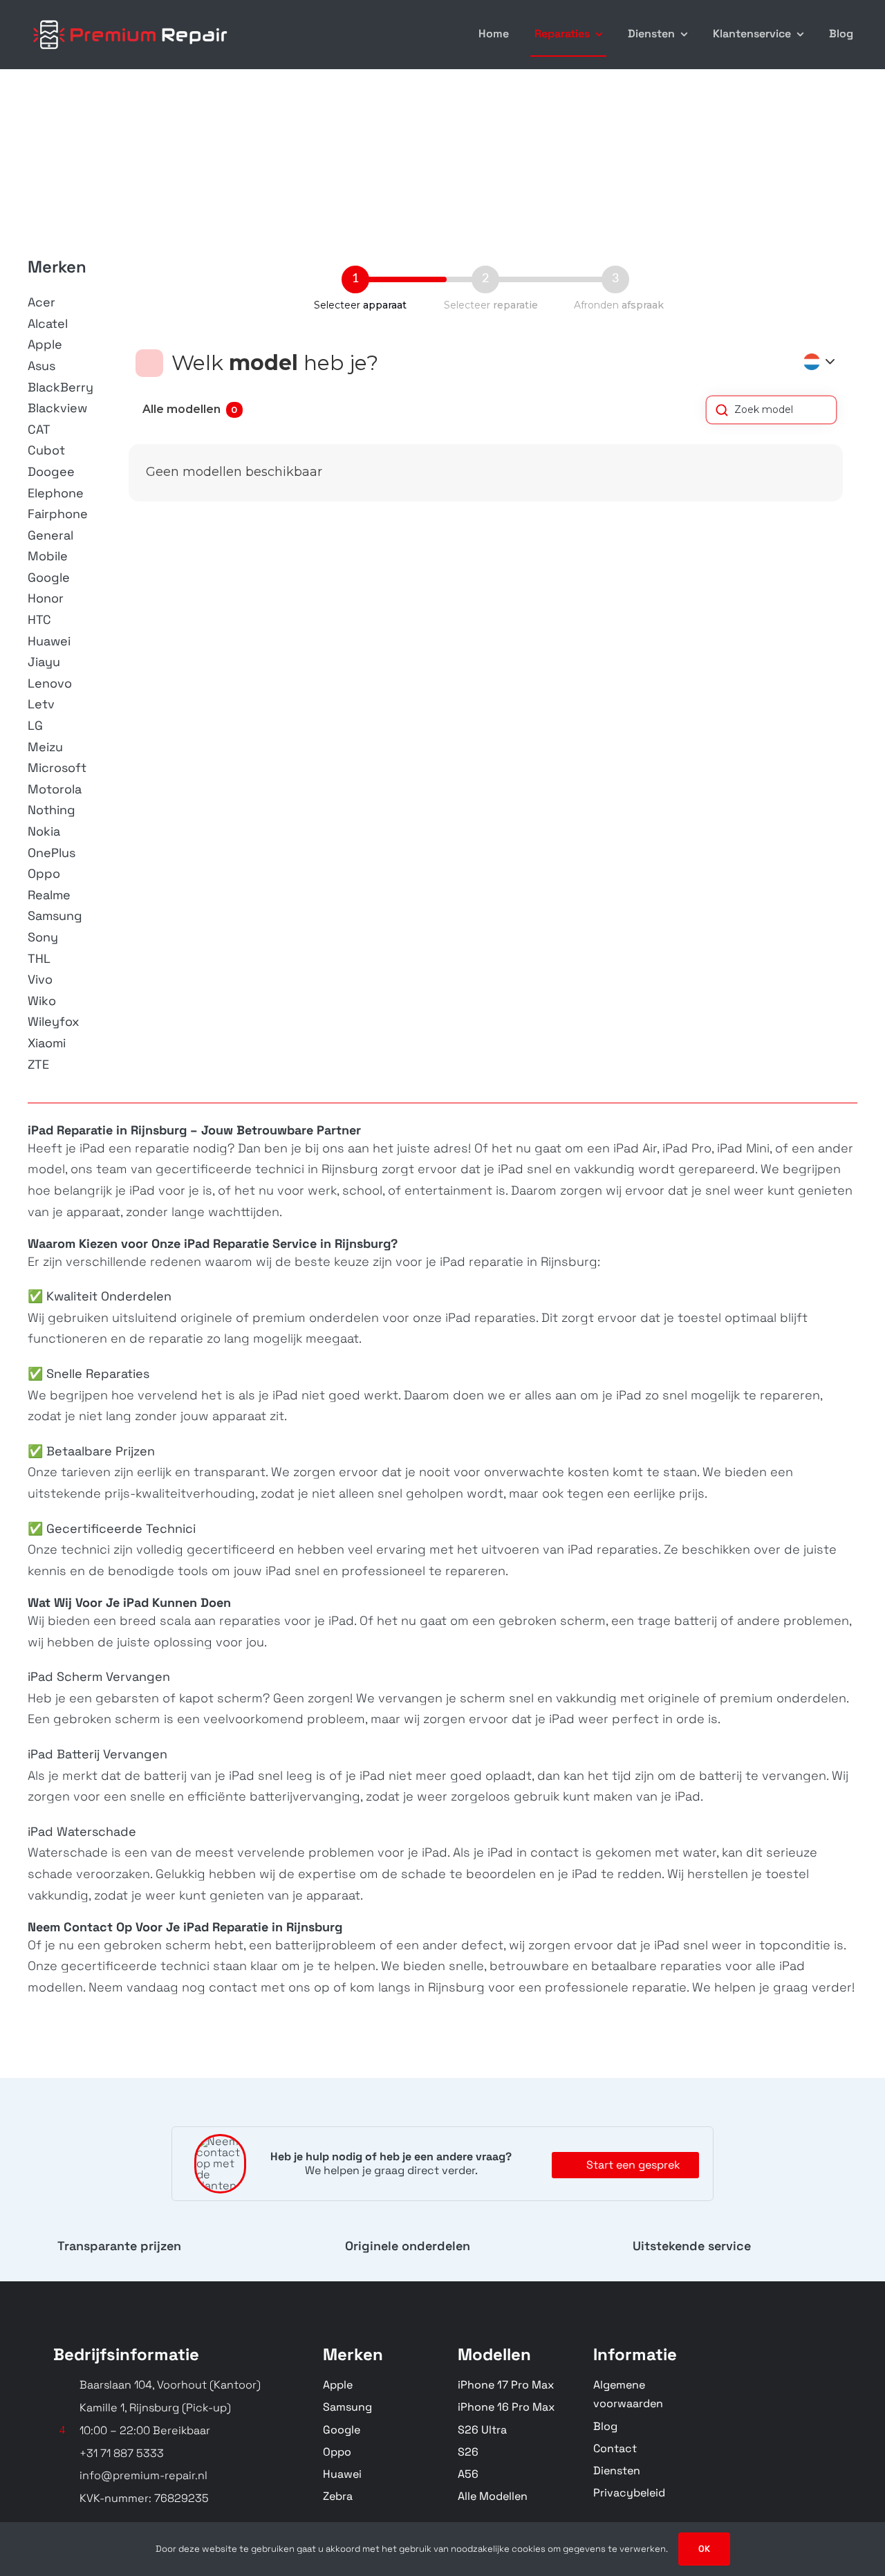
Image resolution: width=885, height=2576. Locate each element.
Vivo (40, 979)
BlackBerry (60, 387)
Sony (43, 937)
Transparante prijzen (119, 2246)
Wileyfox (54, 1021)
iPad (91, 1148)
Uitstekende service (692, 2246)
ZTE (38, 1064)
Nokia (44, 831)
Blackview (57, 408)
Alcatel (48, 323)
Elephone (56, 493)
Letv (41, 704)
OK (704, 2549)
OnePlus (52, 853)
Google (49, 577)
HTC (39, 619)
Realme (49, 895)
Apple (45, 344)
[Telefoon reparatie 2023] (131, 19)
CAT (39, 429)
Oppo (44, 873)
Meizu (45, 747)
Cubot (46, 450)
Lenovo (50, 683)
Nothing (52, 810)
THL (39, 958)
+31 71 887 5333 (122, 2453)
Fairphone (58, 514)
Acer (41, 302)
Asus (41, 366)
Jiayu (44, 662)
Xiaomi (47, 1043)
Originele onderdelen (408, 2246)
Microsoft (57, 767)
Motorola (55, 789)
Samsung (55, 916)
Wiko (42, 1001)
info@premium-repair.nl (143, 2475)
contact (233, 1987)
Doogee (51, 471)
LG (35, 725)
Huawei (49, 641)
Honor (46, 598)
